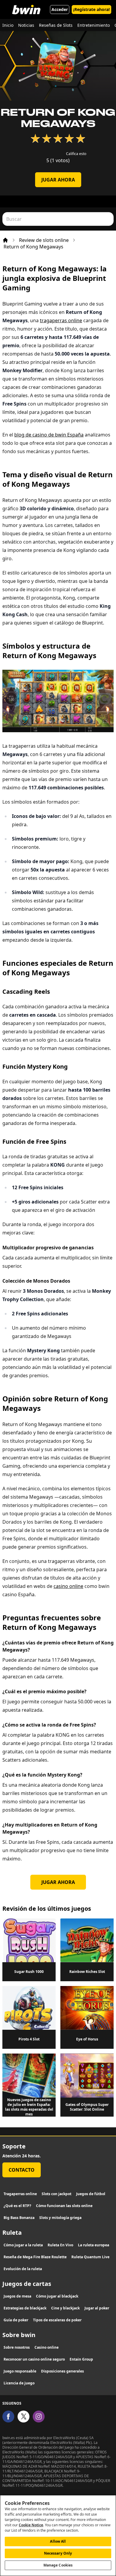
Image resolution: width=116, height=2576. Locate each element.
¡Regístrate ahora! (91, 9)
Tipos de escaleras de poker (57, 2320)
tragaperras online (61, 320)
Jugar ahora (58, 180)
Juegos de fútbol (91, 2194)
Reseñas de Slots (56, 25)
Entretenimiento (94, 25)
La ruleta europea (94, 2245)
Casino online (47, 2347)
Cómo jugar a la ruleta (23, 2245)
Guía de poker (16, 2320)
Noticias (26, 25)
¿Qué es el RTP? (17, 2206)
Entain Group (81, 2359)
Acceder (60, 9)
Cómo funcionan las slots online (64, 2206)
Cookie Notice (31, 2525)
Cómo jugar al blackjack (57, 2296)
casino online (68, 1586)
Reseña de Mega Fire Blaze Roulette (35, 2257)
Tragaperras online (20, 2194)
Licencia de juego (19, 2383)
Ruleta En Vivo (60, 2245)
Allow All (58, 2541)
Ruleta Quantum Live (90, 2257)
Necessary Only (58, 2553)
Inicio (8, 25)
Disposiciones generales (62, 2371)
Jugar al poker (97, 2308)
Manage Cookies (58, 2565)
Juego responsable (20, 2371)
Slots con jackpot (57, 2194)
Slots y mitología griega (60, 2218)
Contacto (22, 2170)
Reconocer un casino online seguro (34, 2359)
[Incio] (5, 240)
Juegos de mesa (17, 2296)
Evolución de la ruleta (23, 2269)
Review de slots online (44, 240)
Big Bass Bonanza (19, 2218)
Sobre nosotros (17, 2347)
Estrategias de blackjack (25, 2308)
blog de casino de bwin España (49, 435)
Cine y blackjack (65, 2308)
